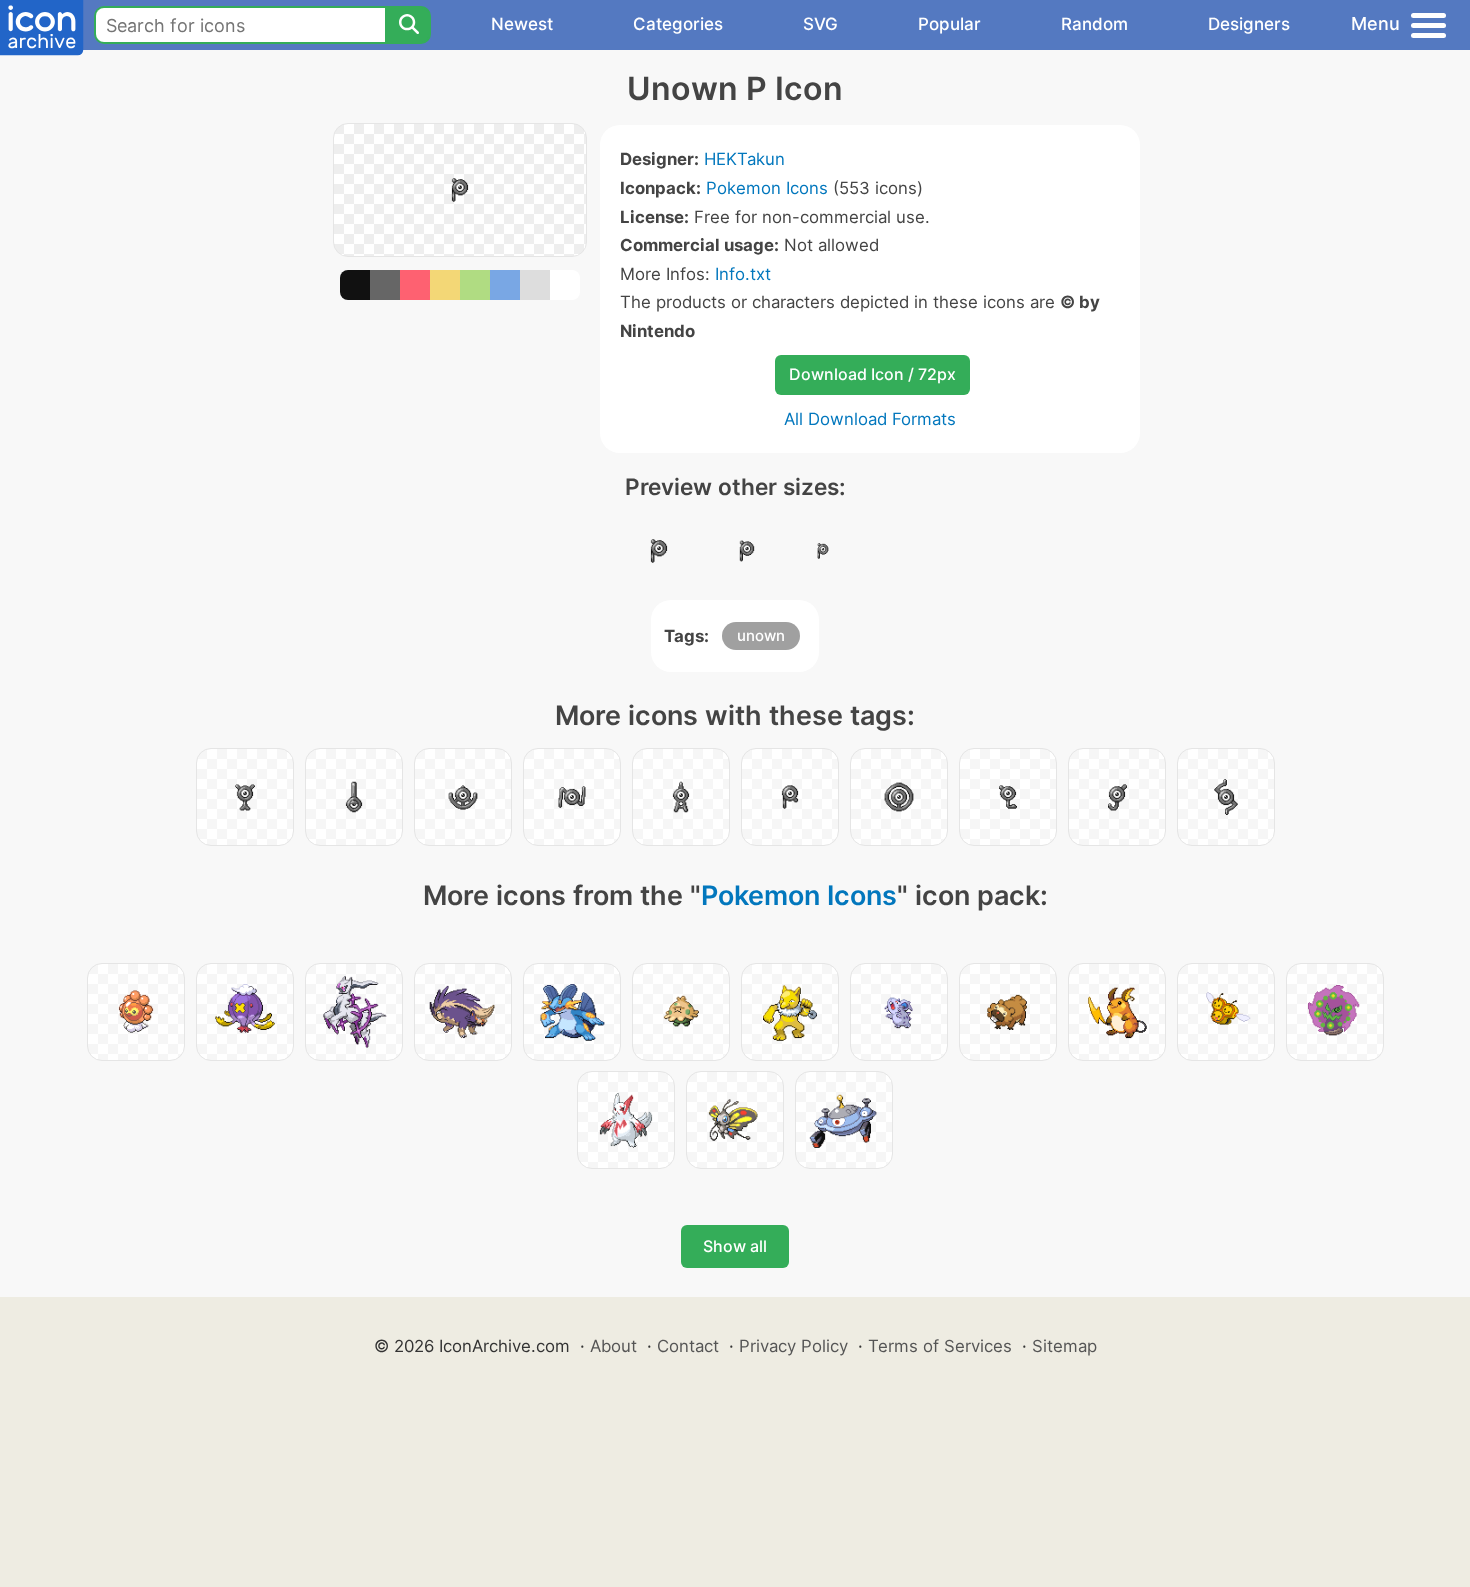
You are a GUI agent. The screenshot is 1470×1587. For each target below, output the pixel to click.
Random (1094, 24)
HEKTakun (744, 159)
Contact (688, 1346)
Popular (949, 24)
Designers (1249, 24)
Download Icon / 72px (872, 374)
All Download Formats (870, 419)
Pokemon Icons (767, 188)
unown (761, 635)
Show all (735, 1246)
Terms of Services (940, 1346)
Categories (678, 24)
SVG (820, 24)
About (613, 1346)
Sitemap (1064, 1346)
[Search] (408, 25)
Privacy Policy (793, 1346)
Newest (522, 24)
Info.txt (743, 274)
